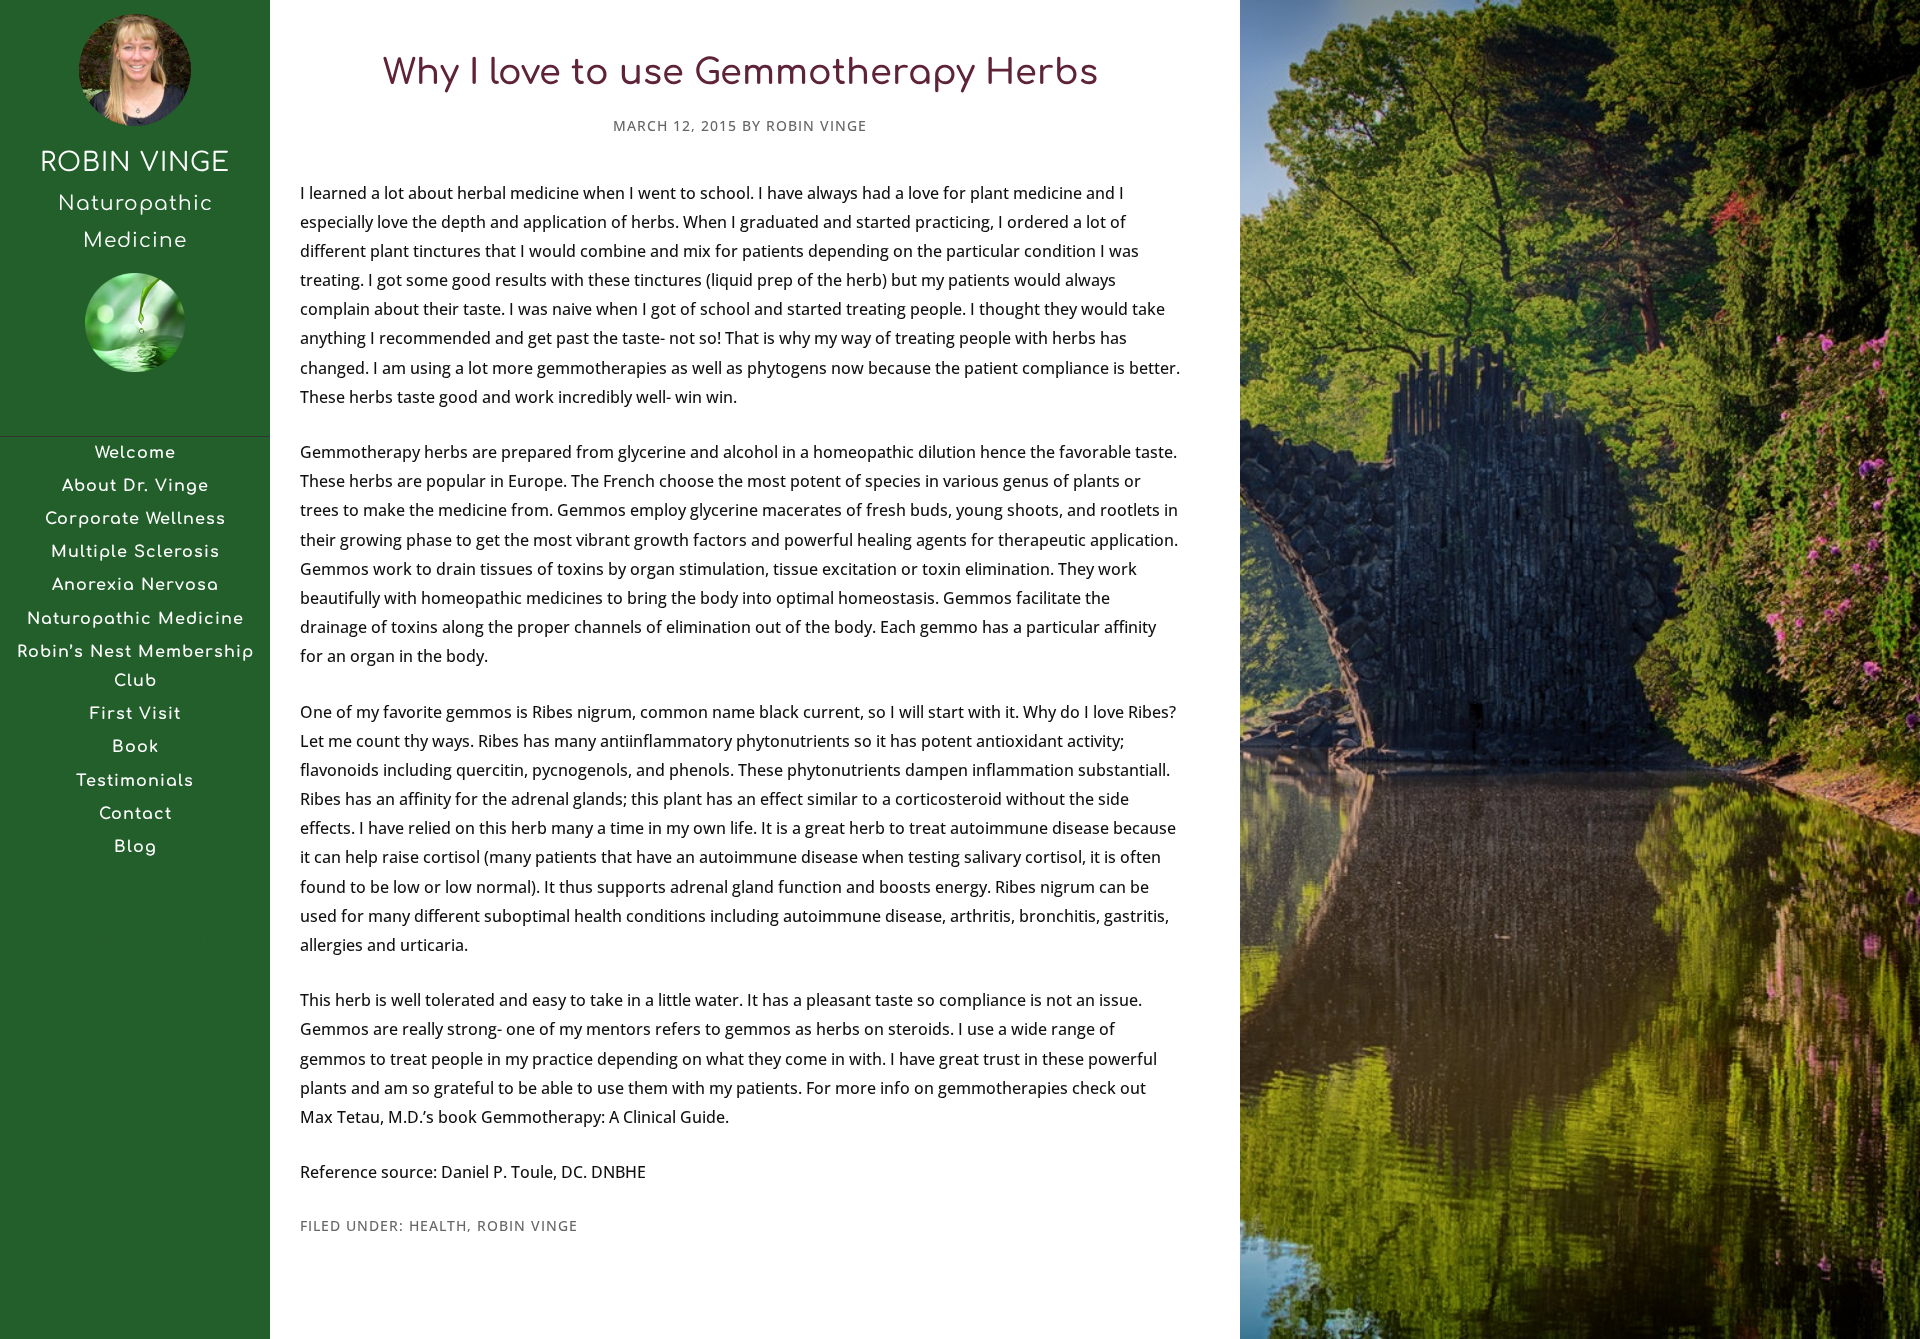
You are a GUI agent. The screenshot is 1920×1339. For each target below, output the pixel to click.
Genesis (187, 936)
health (438, 1225)
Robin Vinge (135, 162)
